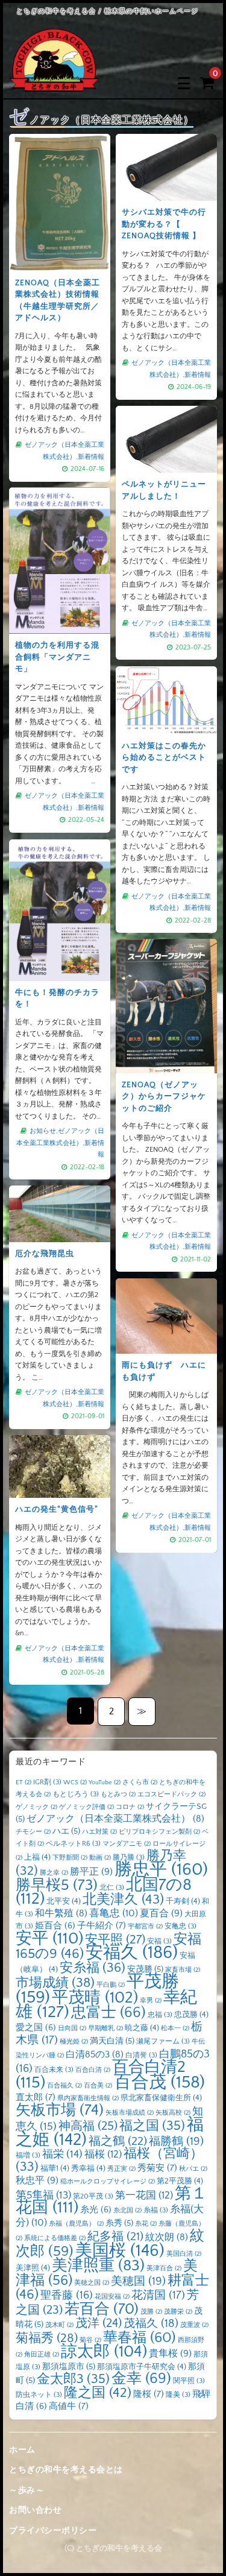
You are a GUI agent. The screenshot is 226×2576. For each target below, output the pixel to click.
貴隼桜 (170, 2353)
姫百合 (55, 1926)
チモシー (33, 1832)
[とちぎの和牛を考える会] (54, 83)
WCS (75, 1782)
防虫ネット (39, 2395)
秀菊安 (157, 2168)
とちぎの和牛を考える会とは (66, 2470)
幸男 (151, 2001)
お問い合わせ (35, 2510)
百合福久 (64, 2086)
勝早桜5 (57, 1886)
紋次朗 (167, 2237)
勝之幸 (54, 1873)
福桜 (103, 2154)
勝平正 (91, 1872)
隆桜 (149, 2394)
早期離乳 (105, 2028)
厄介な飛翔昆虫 (45, 1254)
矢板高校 (173, 2113)
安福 (159, 1941)
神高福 (88, 2126)
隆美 (178, 2395)
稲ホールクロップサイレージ (108, 2182)
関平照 (189, 2381)
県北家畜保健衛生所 (161, 2098)
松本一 (175, 2028)
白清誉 (141, 2055)
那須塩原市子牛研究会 (142, 2367)
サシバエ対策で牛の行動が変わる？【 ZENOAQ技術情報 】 (164, 224)
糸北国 (127, 2211)
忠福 (160, 2015)
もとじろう (76, 1794)
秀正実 (121, 2169)
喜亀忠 (114, 1913)
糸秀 (119, 2223)
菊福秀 (47, 2338)
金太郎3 (73, 2379)
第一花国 (144, 2195)
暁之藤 (142, 2028)
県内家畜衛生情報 (88, 2098)
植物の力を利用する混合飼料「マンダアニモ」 (57, 657)
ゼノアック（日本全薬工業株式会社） (115, 1819)
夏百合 (161, 1913)
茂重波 (194, 2325)
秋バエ (193, 2169)
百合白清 (93, 2070)
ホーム (22, 2450)
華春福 (140, 2338)
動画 (100, 1858)
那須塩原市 (69, 2367)
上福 (37, 1857)
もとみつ (118, 1795)
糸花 (146, 2224)
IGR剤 (47, 1782)
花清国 (158, 2295)
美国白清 (184, 2254)
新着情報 (91, 457)
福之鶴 (118, 2141)
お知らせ (43, 1131)
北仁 (112, 1888)
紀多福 (115, 2237)
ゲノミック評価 (86, 1807)
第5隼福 (43, 2196)
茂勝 (151, 2312)
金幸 (141, 2379)
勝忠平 (161, 1870)
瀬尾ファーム (163, 2041)
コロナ (130, 1807)
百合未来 (54, 2070)
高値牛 (69, 2406)
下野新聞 (70, 1858)
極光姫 (74, 2042)
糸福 (156, 2210)
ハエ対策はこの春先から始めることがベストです (164, 758)
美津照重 (98, 2266)
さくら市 (140, 1782)
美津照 (33, 2268)
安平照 (115, 1940)
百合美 (98, 2086)
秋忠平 (37, 2180)
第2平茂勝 (180, 2181)
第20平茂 (93, 2196)
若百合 (102, 2309)
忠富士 (108, 2012)
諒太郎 (104, 2352)
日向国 (72, 2028)
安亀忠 (180, 1926)
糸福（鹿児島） (76, 2224)
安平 (49, 1939)
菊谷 (90, 2340)
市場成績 (55, 1983)
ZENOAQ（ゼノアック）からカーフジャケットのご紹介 (164, 1097)
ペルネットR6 (73, 1844)
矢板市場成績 (130, 2113)
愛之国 (36, 2028)
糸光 (96, 2210)
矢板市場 (60, 2110)
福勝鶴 (176, 2142)
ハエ (66, 1831)
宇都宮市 (145, 1927)
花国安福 (112, 2297)
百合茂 (159, 2082)
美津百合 (164, 2268)
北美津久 (123, 1900)
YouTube (105, 1782)
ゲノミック (36, 1807)
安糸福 (93, 1968)
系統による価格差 (55, 2238)
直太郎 (36, 2098)
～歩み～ (27, 2490)
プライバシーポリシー (53, 2531)
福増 (28, 2155)
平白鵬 (111, 1985)
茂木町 (59, 2325)
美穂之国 (92, 2283)
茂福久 (151, 2324)
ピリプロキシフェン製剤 (159, 1832)
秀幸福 (88, 2168)
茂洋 (99, 2323)
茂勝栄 (178, 2312)
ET (24, 1782)
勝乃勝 (129, 1858)
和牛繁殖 (61, 1914)
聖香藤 (67, 2295)
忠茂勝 (191, 2015)
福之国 (152, 2126)
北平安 (64, 1901)
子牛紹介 (102, 1926)
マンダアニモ (127, 1844)
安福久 (132, 1953)
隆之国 (98, 2393)
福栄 (62, 2155)
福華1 (55, 2168)
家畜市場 (183, 1970)
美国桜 (120, 2251)
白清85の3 (95, 2055)
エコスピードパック (171, 1795)
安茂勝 (145, 1969)
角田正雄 (42, 2355)
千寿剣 (183, 1901)
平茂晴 (95, 1998)
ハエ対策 (99, 1832)
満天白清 (112, 2041)
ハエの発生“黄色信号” (57, 1509)
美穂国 (138, 2281)
